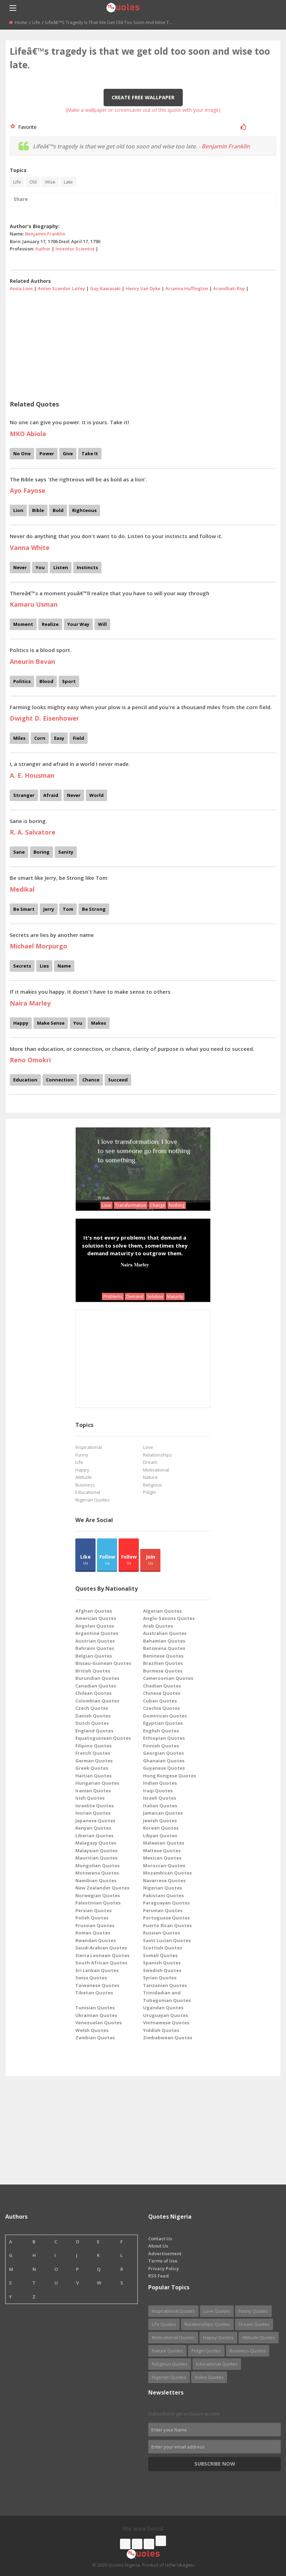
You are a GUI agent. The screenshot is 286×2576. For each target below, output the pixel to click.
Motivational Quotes (173, 2337)
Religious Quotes (170, 2364)
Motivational (156, 1470)
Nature (150, 1477)
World (96, 795)
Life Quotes (164, 2324)
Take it (90, 453)
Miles (19, 738)
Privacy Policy (164, 2268)
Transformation (131, 1205)
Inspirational (89, 1447)
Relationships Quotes (207, 2324)
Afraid (51, 795)
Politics (22, 681)
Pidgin (149, 1492)
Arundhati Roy (229, 288)
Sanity (66, 852)
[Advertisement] (143, 343)
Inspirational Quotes (173, 2311)
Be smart (24, 909)
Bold (58, 510)
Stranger (24, 795)
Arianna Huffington (187, 288)
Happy (21, 1023)
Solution (155, 1297)
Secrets (22, 966)
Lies (44, 966)
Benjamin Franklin (226, 146)
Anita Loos (21, 288)
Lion (18, 510)
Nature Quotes (167, 2351)
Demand (135, 1297)
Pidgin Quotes (206, 2351)
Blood (46, 681)
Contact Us (160, 2239)
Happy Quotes (218, 2337)
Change (157, 1205)
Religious (153, 1485)
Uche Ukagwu (179, 2565)
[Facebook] (125, 2544)
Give (68, 453)
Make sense (51, 1023)
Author (43, 249)
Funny (82, 1455)
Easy (59, 738)
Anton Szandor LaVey (61, 288)
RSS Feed (159, 2276)
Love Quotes (217, 2311)
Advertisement (165, 2253)
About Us (158, 2246)
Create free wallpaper (143, 97)
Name (64, 966)
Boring (42, 852)
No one (22, 453)
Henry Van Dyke (143, 288)
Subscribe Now (215, 2464)
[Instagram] (149, 2544)
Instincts (87, 567)
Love (107, 1205)
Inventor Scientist (75, 249)
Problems (113, 1297)
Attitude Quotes (259, 2337)
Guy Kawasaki (105, 288)
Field (78, 738)
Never (20, 567)
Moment (23, 624)
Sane (19, 852)
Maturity (175, 1297)
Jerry (49, 909)
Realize (50, 624)
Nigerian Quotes (93, 1500)
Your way (78, 624)
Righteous (84, 510)
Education (25, 1080)
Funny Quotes (253, 2311)
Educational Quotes (217, 2364)
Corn (40, 738)
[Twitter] (137, 2544)
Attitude (84, 1477)
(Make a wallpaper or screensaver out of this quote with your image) (143, 110)
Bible (38, 510)
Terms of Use (163, 2261)
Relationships (157, 1455)
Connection (60, 1080)
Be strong (94, 909)
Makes (99, 1023)
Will (102, 624)
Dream (150, 1462)
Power (47, 453)
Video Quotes (209, 2377)
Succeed (118, 1080)
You (40, 567)
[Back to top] (263, 2532)
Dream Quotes (254, 2324)
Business (85, 1485)
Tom (68, 909)
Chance (91, 1080)
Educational (88, 1492)
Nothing (177, 1205)
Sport (69, 681)
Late (68, 182)
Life (36, 22)
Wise (50, 182)
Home (21, 22)
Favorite (26, 127)
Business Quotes (248, 2351)
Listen (61, 567)
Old (33, 182)
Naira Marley (135, 1264)
